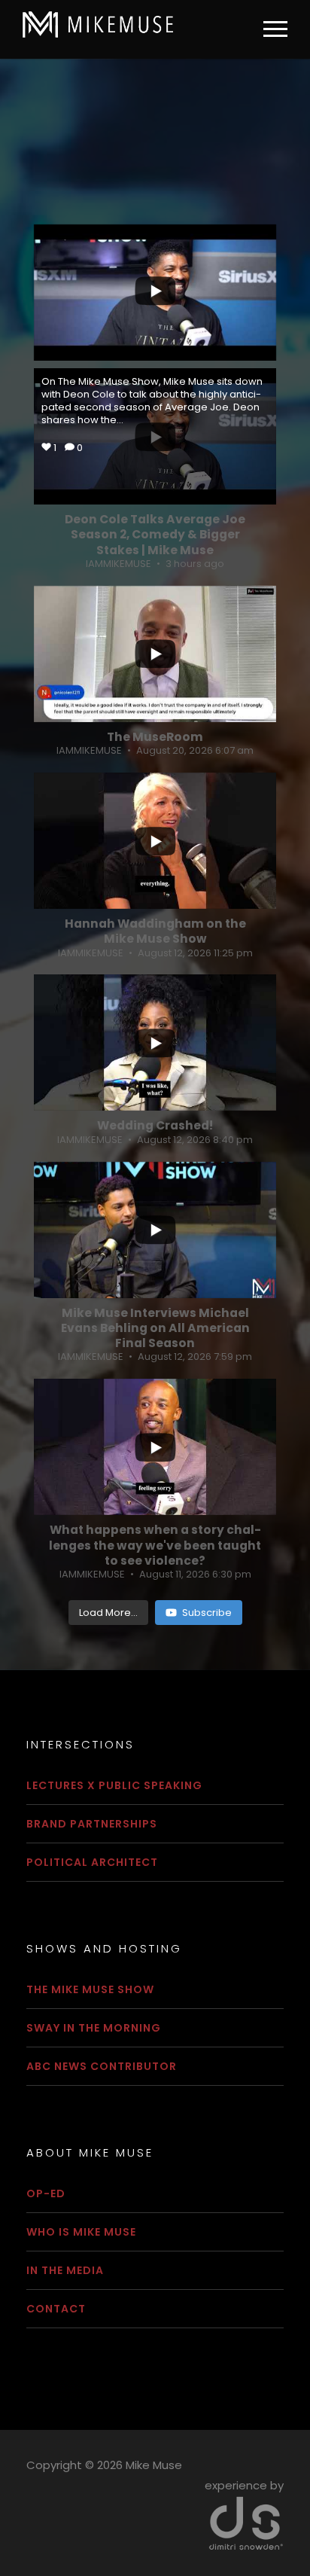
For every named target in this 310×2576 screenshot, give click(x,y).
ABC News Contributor (102, 2066)
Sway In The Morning (94, 2028)
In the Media (65, 2270)
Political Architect (92, 1862)
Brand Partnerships (92, 1824)
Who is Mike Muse (81, 2232)
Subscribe (207, 1613)
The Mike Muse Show (90, 1989)
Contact (56, 2309)
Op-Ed (46, 2193)
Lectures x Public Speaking (114, 1785)
